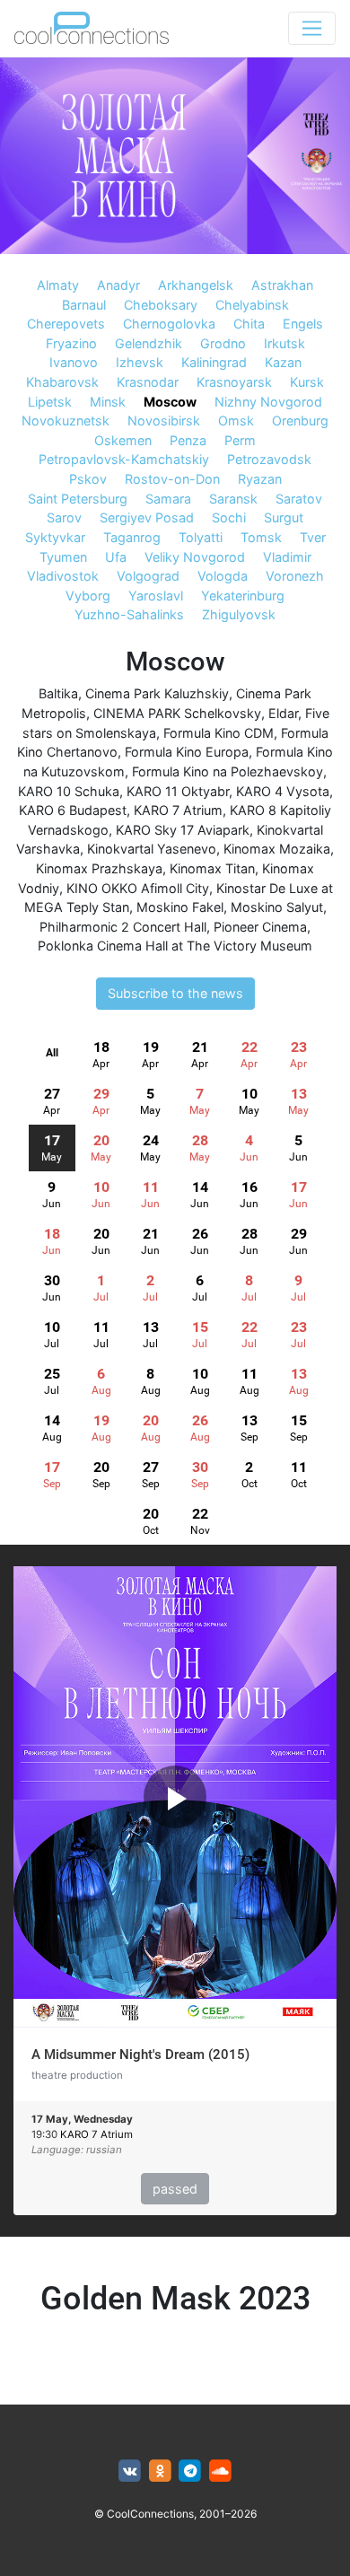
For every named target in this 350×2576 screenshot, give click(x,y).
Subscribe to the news (175, 993)
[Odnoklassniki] (160, 2471)
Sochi (229, 517)
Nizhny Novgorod (268, 402)
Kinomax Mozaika (277, 849)
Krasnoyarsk (234, 382)
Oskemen (123, 440)
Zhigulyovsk (239, 614)
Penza (188, 440)
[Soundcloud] (220, 2471)
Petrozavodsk (269, 459)
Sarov (64, 517)
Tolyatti (201, 537)
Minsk (108, 402)
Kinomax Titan (212, 868)
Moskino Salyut (277, 907)
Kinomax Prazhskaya (99, 868)
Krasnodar (148, 382)
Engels (303, 324)
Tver (313, 537)
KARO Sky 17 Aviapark (183, 830)
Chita (249, 324)
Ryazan (260, 479)
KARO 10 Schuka (69, 791)
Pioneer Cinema (260, 927)
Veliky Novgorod (195, 557)
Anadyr (118, 285)
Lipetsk (50, 402)
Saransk (233, 499)
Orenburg (300, 421)
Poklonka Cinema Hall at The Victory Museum (175, 946)
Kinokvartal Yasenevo (152, 849)
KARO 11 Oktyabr (178, 791)
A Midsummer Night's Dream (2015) (140, 2055)
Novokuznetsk (66, 421)
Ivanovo (74, 362)
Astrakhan (282, 285)
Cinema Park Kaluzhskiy (157, 693)
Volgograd (148, 576)
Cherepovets (66, 324)
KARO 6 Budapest (73, 810)
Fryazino (71, 343)
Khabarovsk (62, 382)
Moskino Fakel (180, 907)
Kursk (307, 382)
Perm (240, 440)
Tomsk (261, 537)
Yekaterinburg (243, 596)
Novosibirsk (164, 421)
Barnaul (84, 305)
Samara (168, 499)
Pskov (88, 479)
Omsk (236, 421)
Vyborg (88, 596)
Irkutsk (284, 343)
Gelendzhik (149, 343)
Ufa (116, 557)
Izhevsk (140, 362)
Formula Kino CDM (219, 733)
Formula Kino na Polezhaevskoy (227, 771)
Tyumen (63, 557)
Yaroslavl (156, 596)
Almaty (58, 285)
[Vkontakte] (130, 2471)
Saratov (299, 499)
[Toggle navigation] (312, 28)
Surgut (284, 517)
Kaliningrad (214, 362)
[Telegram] (191, 2471)
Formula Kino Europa (187, 752)
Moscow (170, 402)
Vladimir (287, 557)
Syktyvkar (55, 537)
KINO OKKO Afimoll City (138, 888)
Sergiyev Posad (147, 517)
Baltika (58, 693)
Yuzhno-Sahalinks (129, 614)
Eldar (283, 713)
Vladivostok (63, 576)
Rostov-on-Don (172, 479)
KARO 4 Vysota (283, 791)
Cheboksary (161, 305)
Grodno (223, 343)
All (52, 1053)
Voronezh (295, 576)
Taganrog (132, 537)
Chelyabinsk (252, 305)
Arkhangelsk (196, 285)
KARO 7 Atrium (178, 810)
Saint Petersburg (78, 499)
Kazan (283, 362)
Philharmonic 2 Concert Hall (123, 927)
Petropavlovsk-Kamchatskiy (124, 459)
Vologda (223, 576)
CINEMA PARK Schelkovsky (177, 713)
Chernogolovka (169, 324)
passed (175, 2189)
